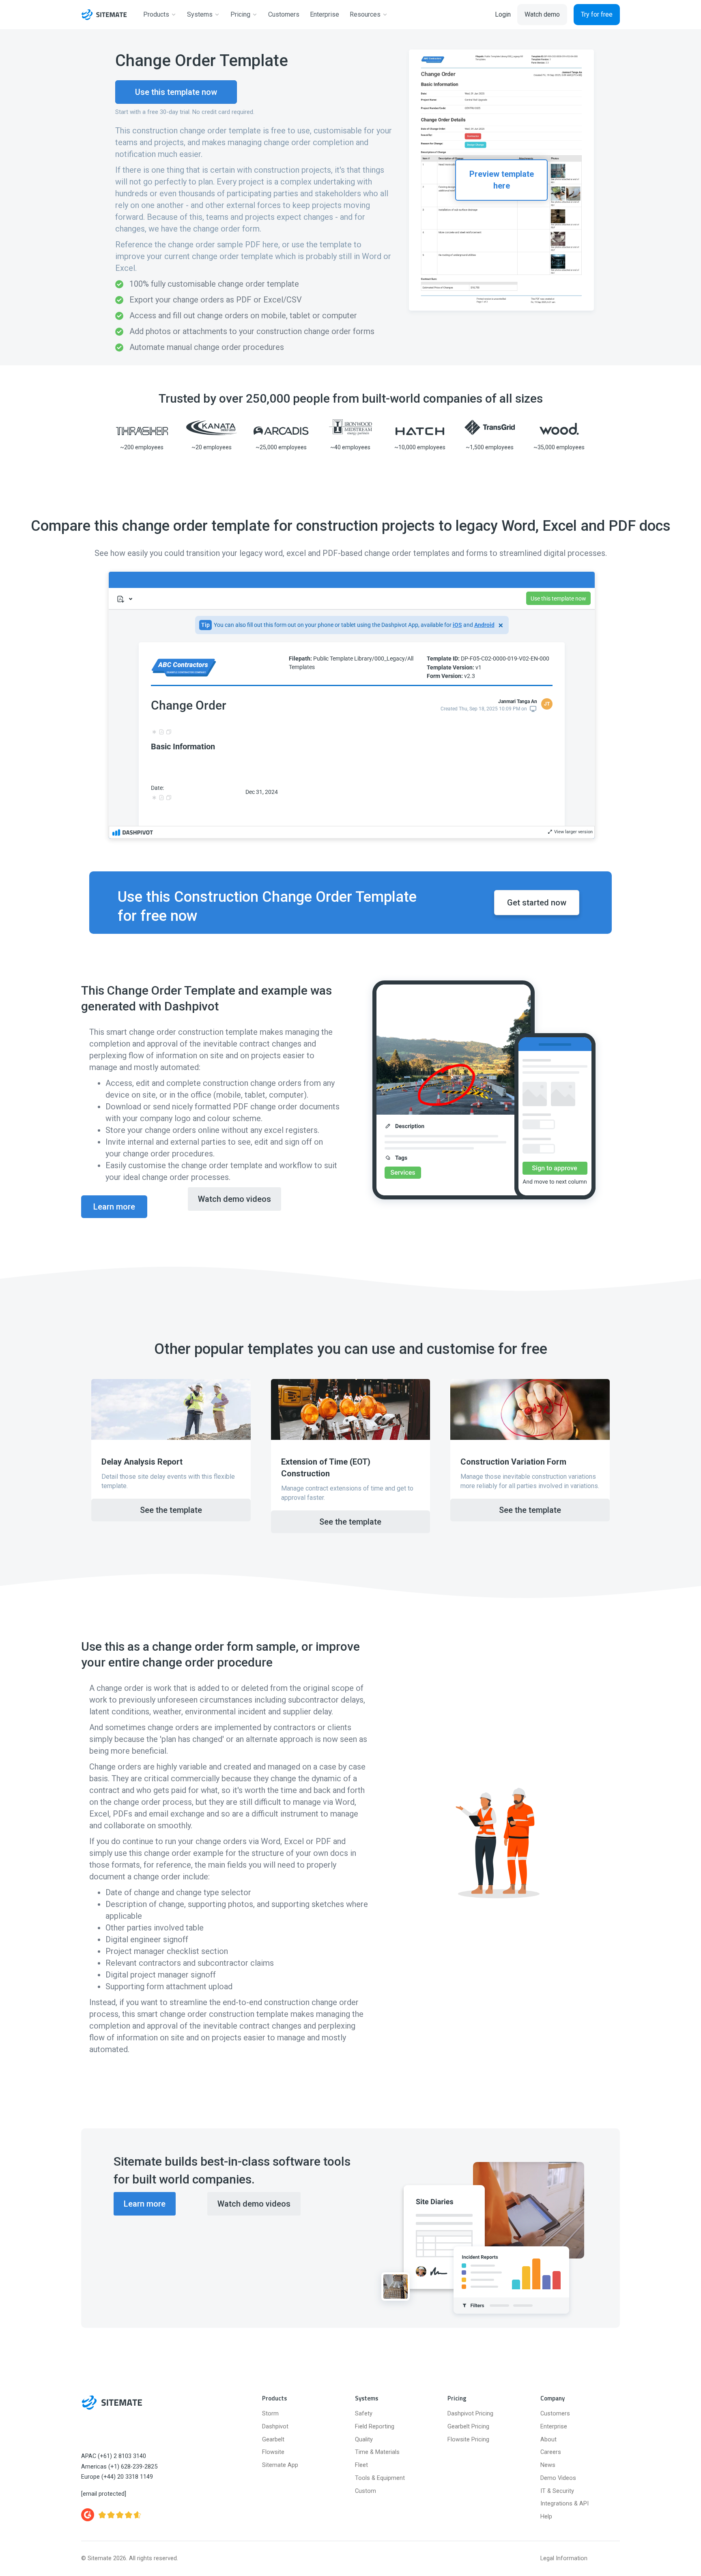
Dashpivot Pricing (470, 2414)
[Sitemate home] (112, 2402)
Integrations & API (564, 2504)
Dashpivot (275, 2427)
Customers (555, 2414)
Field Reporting (375, 2427)
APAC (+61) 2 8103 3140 (114, 2456)
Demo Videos (558, 2478)
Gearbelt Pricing (468, 2427)
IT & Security (557, 2491)
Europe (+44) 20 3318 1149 (117, 2477)
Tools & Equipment (380, 2478)
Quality (364, 2440)
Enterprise (554, 2427)
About (548, 2440)
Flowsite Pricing (468, 2440)
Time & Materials (377, 2452)
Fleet (361, 2465)
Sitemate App (280, 2465)
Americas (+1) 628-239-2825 (119, 2467)
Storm (270, 2414)
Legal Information (564, 2558)
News (548, 2465)
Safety (364, 2414)
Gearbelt (273, 2440)
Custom (366, 2491)
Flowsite (273, 2452)
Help (546, 2517)
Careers (551, 2452)
